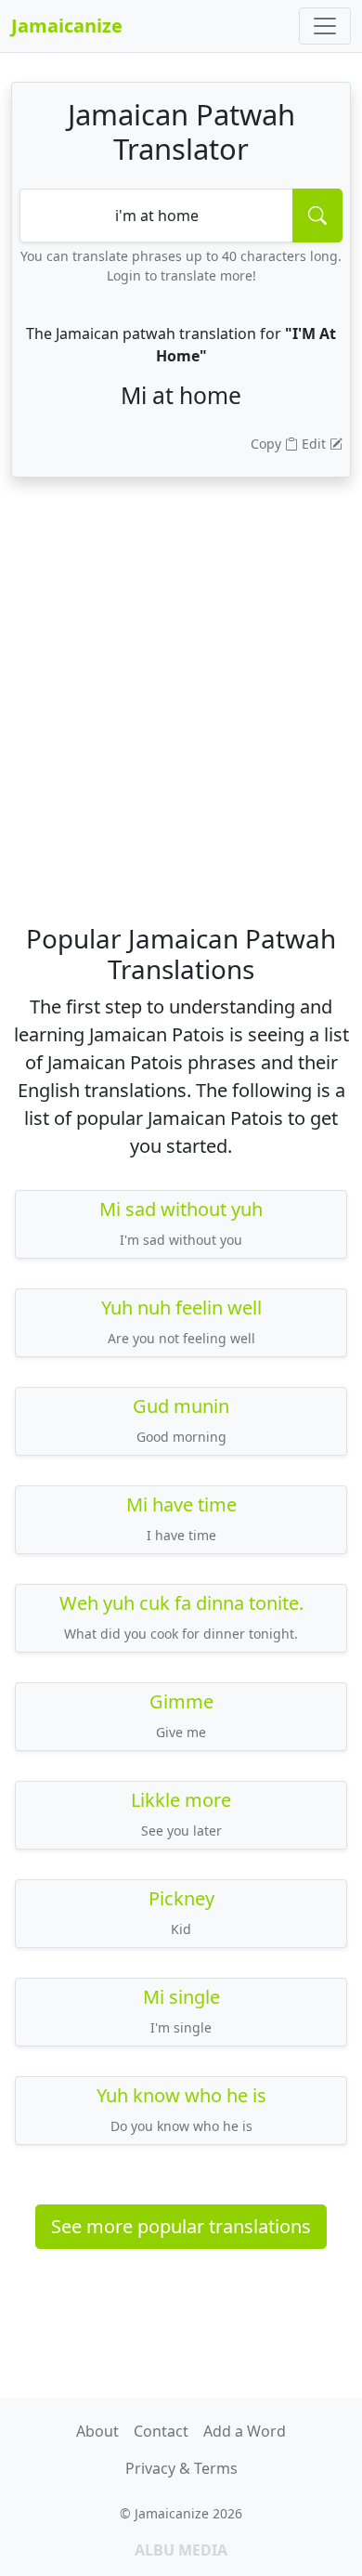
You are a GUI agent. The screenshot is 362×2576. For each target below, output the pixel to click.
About (97, 2431)
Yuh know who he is (181, 2095)
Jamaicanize (67, 26)
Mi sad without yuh (181, 1209)
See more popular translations (181, 2226)
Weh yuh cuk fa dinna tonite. (181, 1603)
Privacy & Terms (181, 2468)
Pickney (181, 1898)
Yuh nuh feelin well (181, 1308)
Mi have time (181, 1504)
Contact (161, 2431)
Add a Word (245, 2431)
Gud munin (181, 1406)
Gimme (181, 1701)
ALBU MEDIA (181, 2550)
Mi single (181, 1997)
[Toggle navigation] (325, 26)
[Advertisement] (181, 727)
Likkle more (181, 1800)
